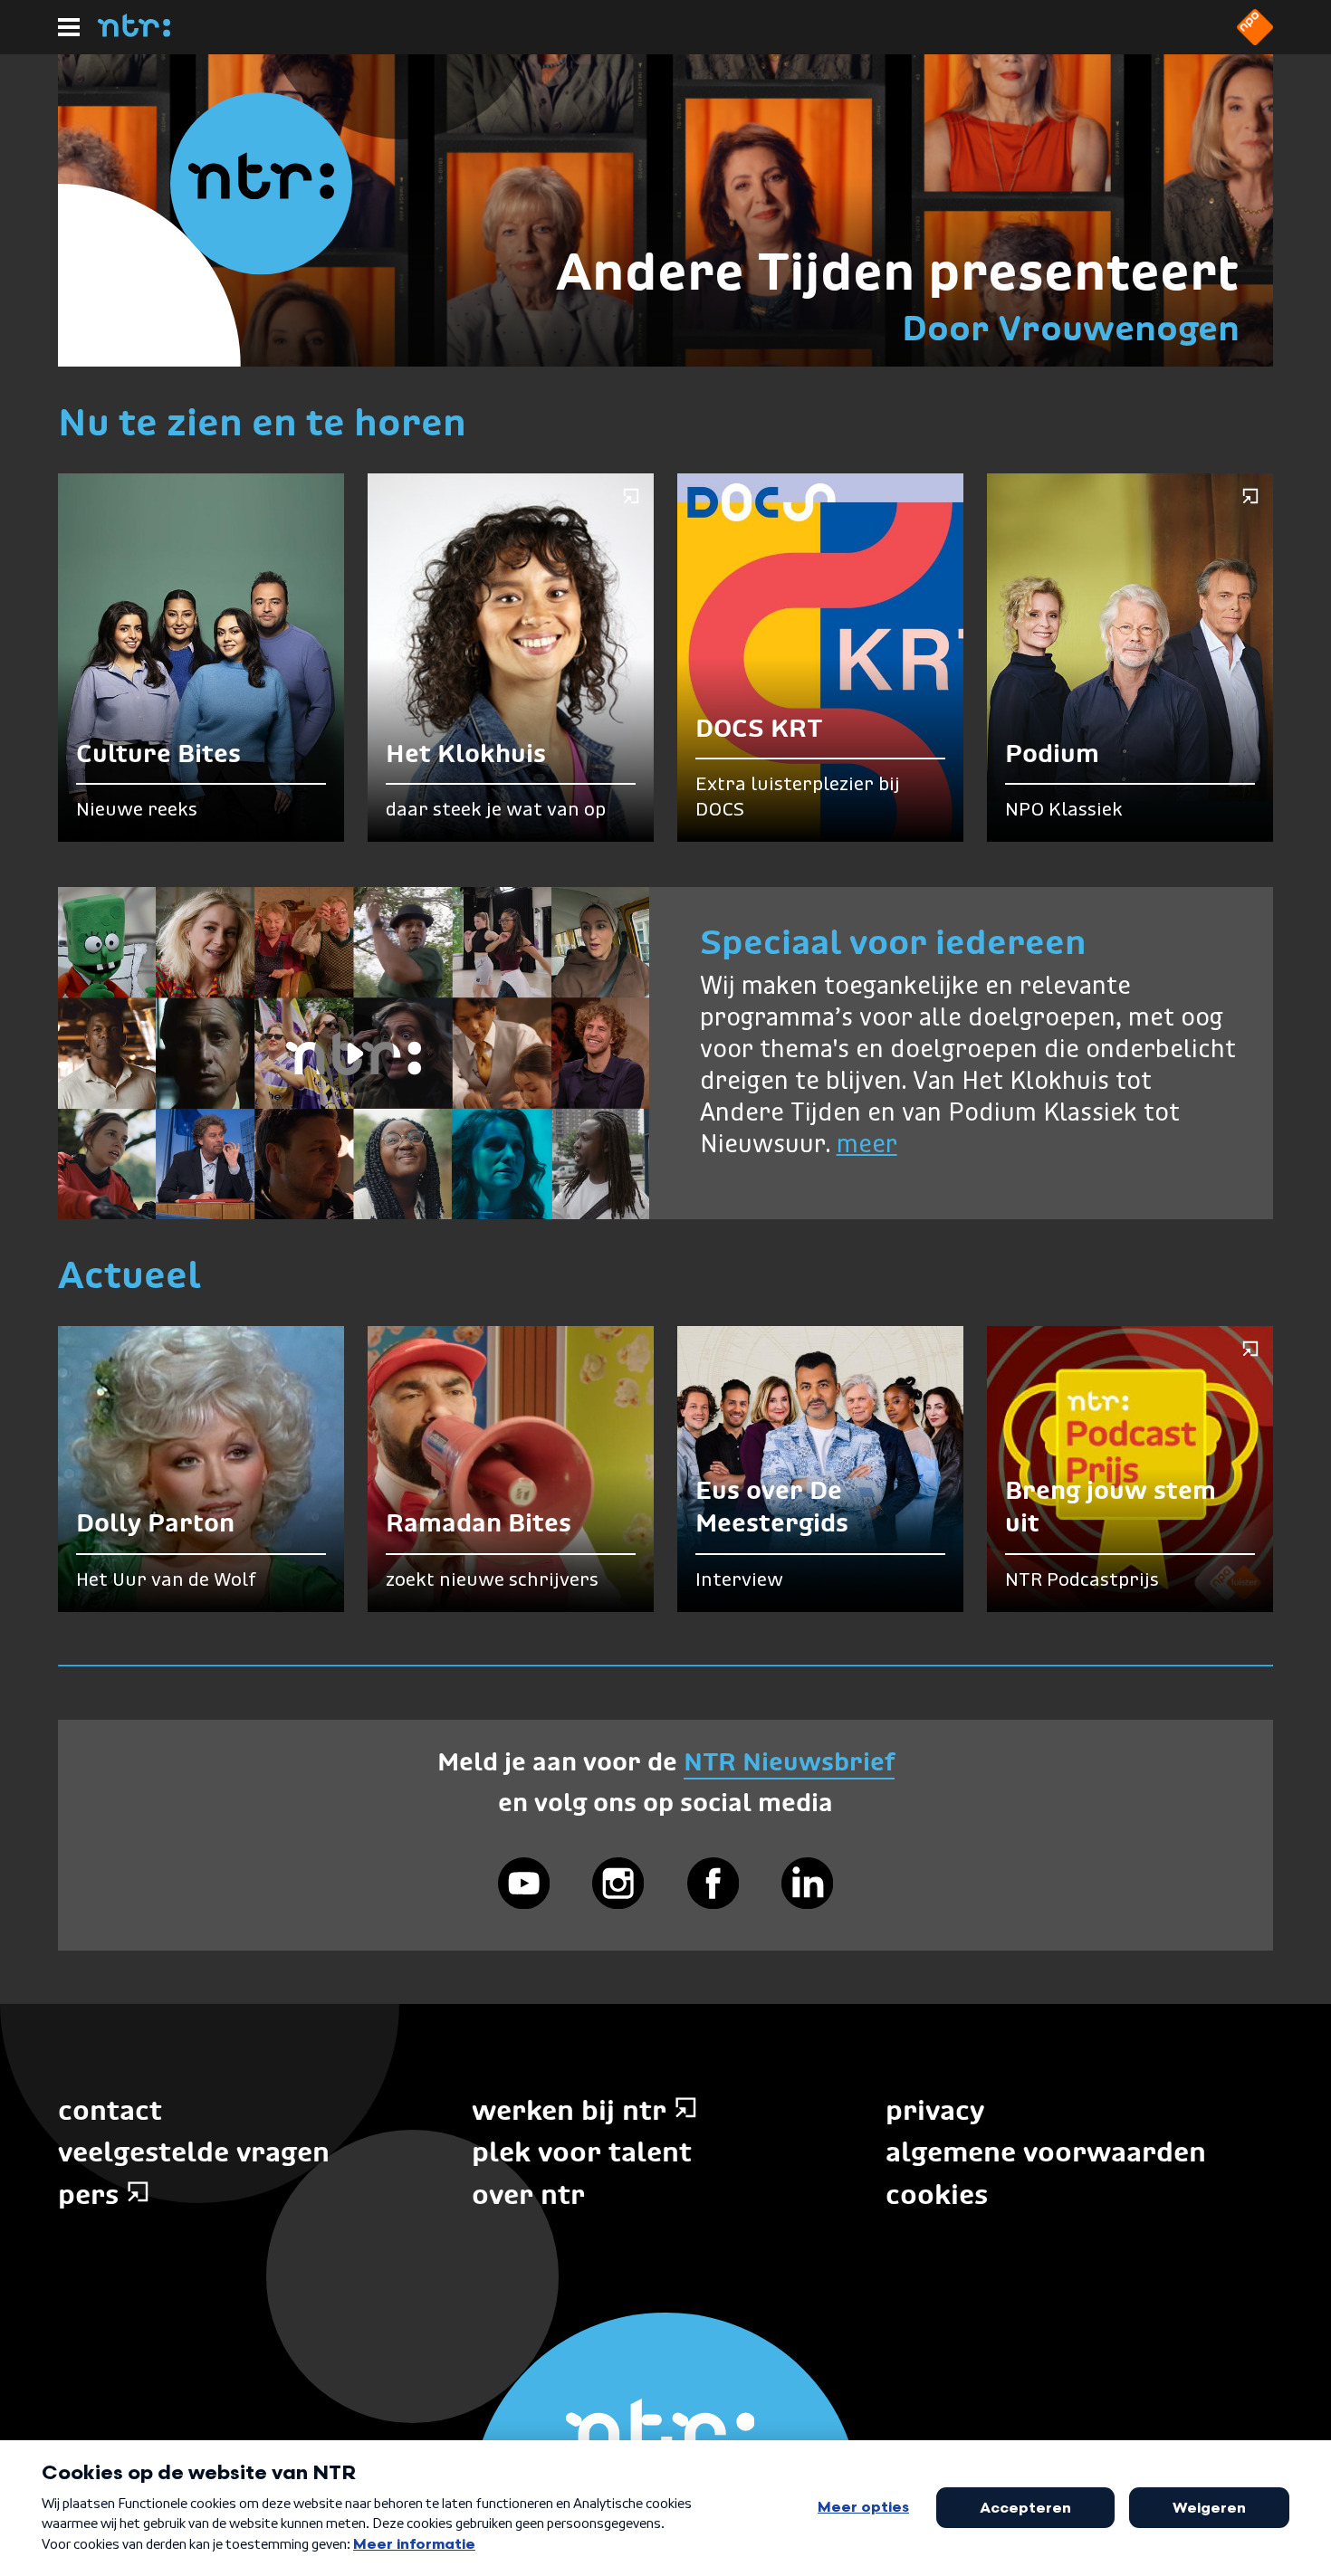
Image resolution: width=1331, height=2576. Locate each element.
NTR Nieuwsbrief (789, 1762)
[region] (354, 1054)
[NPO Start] (1255, 40)
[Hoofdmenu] (69, 27)
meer (867, 1145)
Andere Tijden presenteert (898, 272)
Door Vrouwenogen (1071, 328)
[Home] (134, 32)
